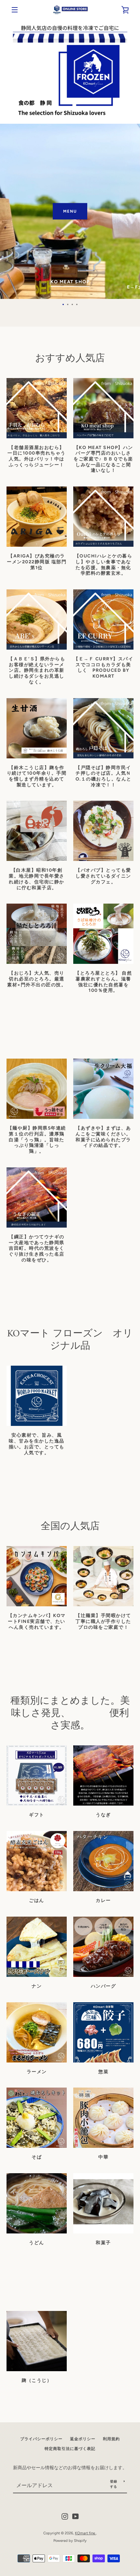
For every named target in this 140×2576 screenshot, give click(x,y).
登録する (114, 2484)
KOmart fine (85, 2533)
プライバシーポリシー (41, 2439)
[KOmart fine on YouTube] (76, 2516)
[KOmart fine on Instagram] (65, 2516)
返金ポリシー (83, 2439)
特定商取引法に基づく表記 (70, 2449)
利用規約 (111, 2439)
